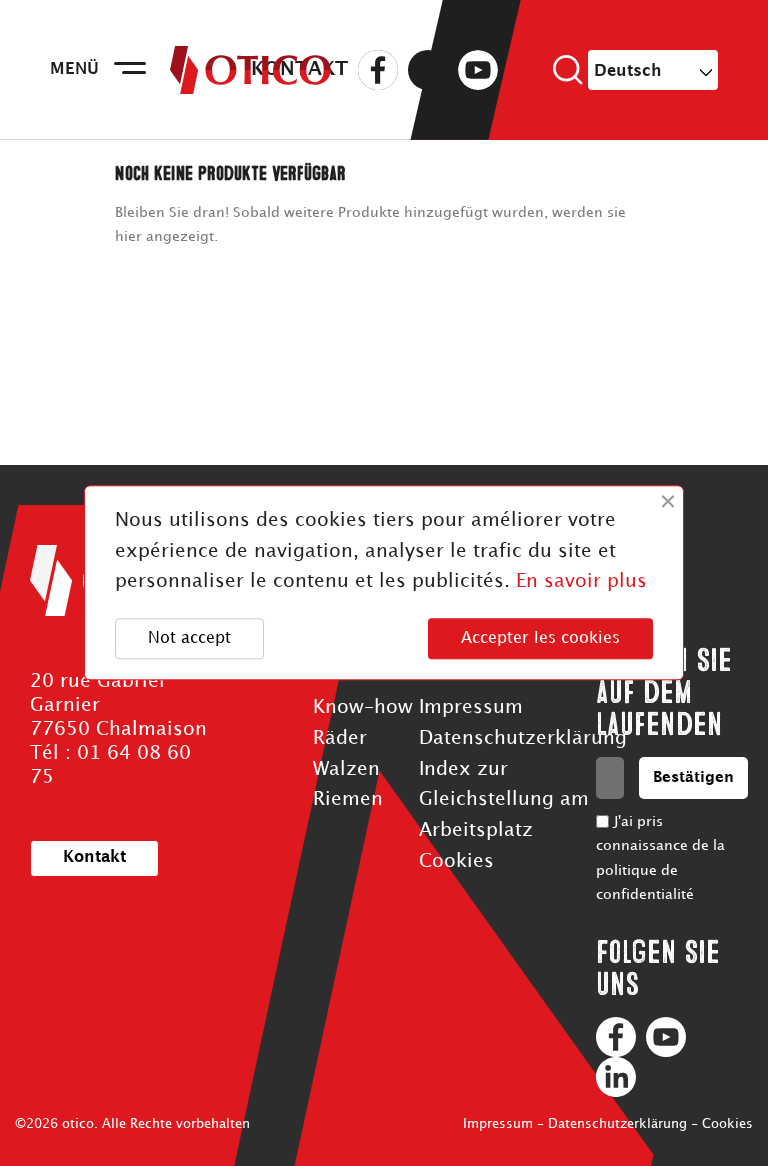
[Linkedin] (616, 1077)
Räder (340, 738)
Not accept (189, 638)
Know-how (363, 707)
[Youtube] (666, 1037)
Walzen (346, 769)
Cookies (456, 861)
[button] (94, 858)
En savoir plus (581, 582)
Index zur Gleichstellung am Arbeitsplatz (504, 800)
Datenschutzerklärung (523, 738)
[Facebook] (616, 1037)
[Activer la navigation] (130, 70)
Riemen (348, 799)
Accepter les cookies (540, 638)
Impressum (471, 707)
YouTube (478, 70)
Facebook (378, 70)
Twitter (428, 70)
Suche (568, 70)
